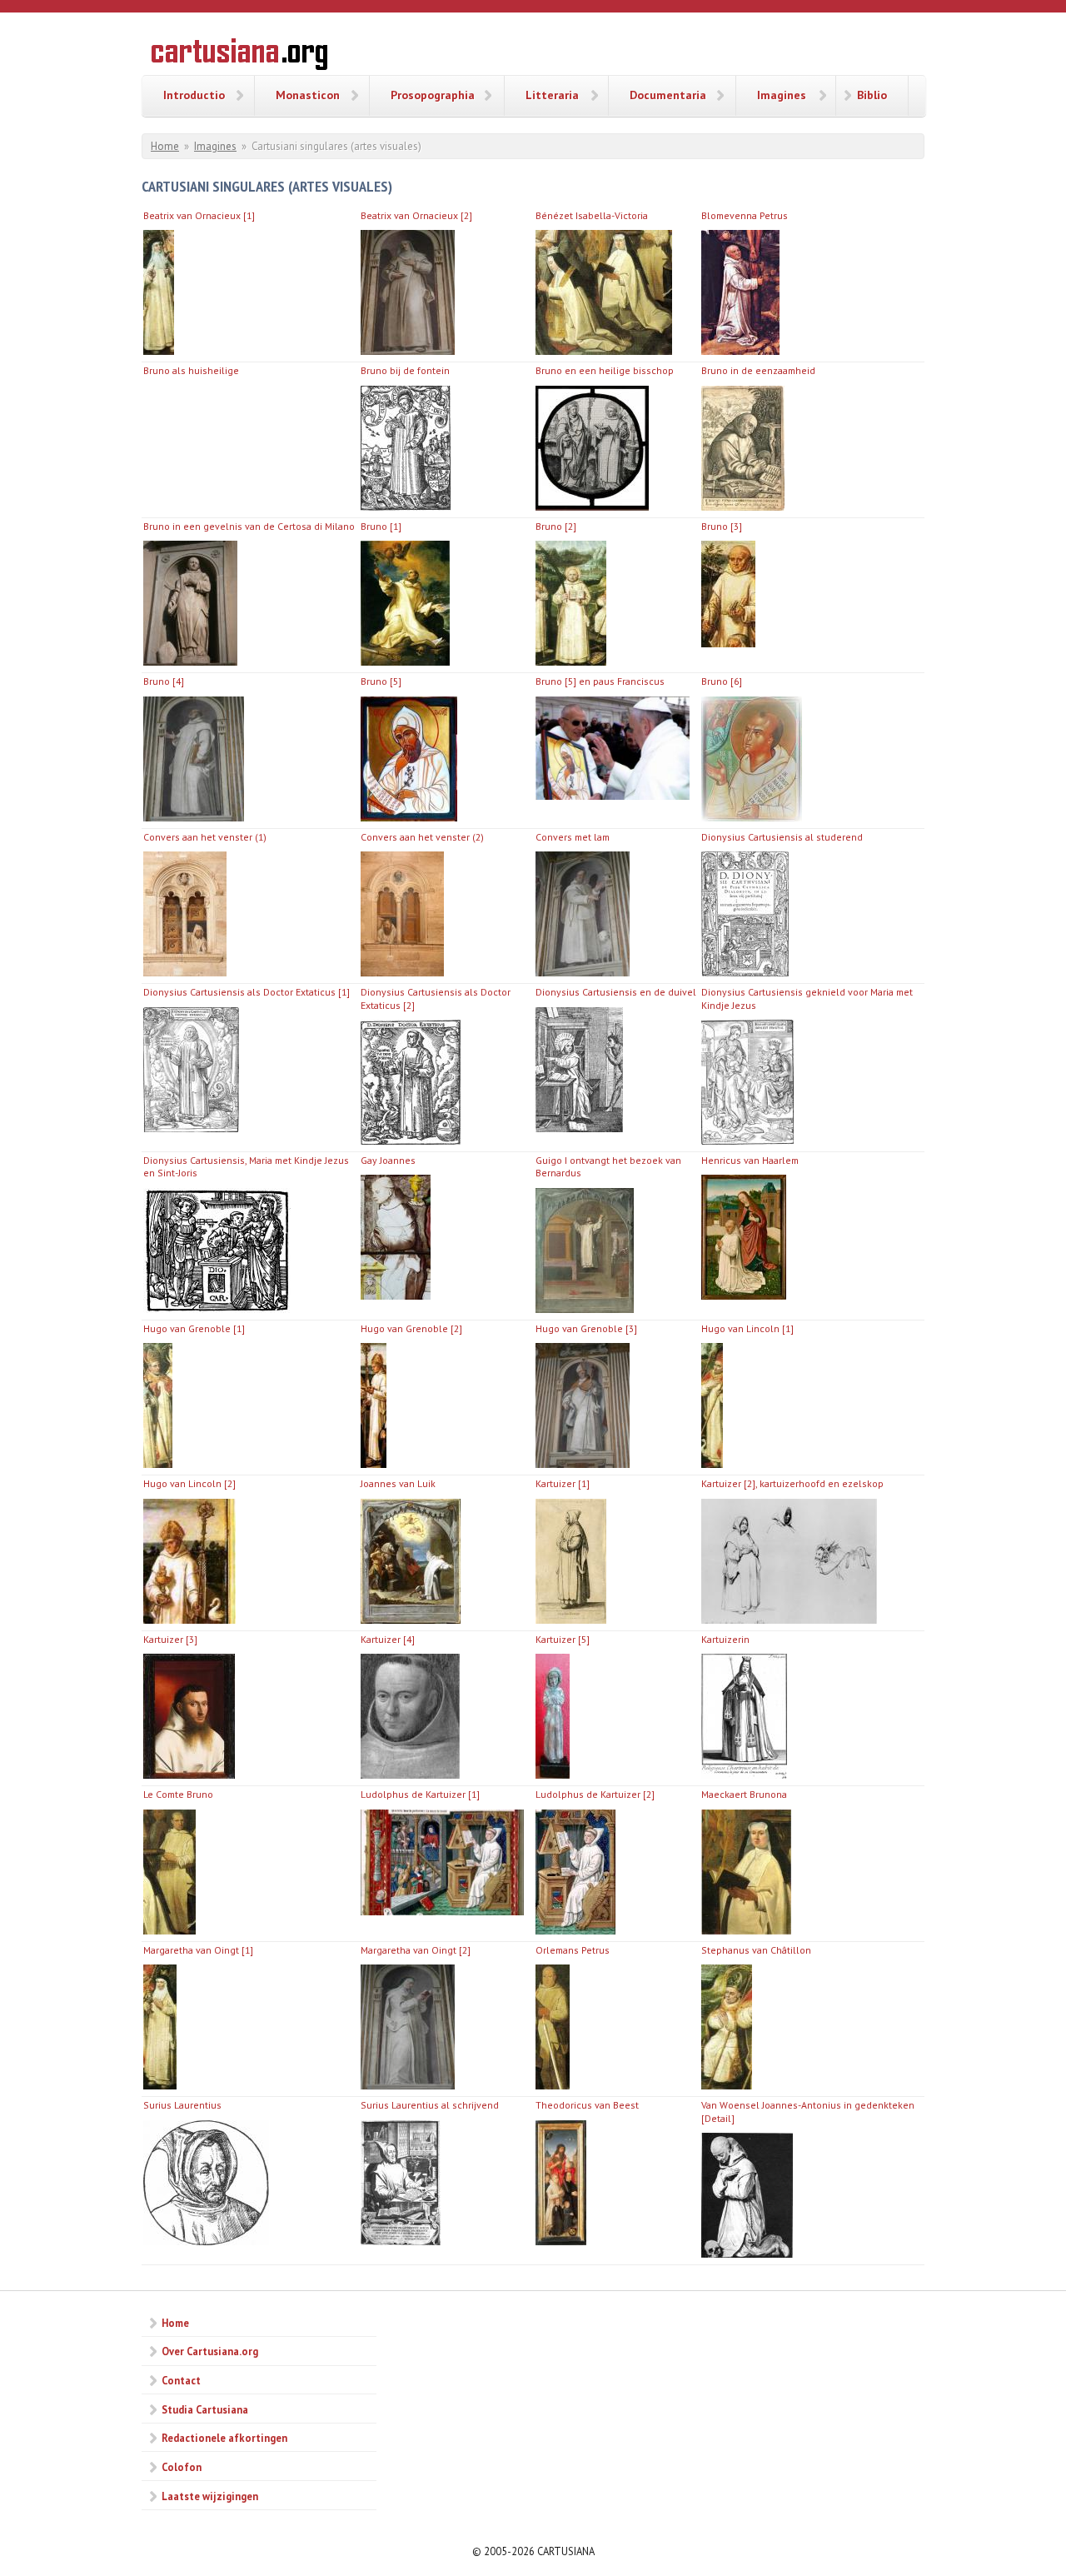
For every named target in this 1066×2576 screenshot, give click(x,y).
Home (165, 146)
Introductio (194, 95)
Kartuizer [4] (388, 1639)
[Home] (239, 57)
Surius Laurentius (182, 2105)
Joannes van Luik (398, 1483)
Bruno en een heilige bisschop (605, 370)
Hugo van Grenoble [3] (586, 1328)
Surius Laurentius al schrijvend (430, 2105)
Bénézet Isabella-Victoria (592, 215)
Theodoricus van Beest (587, 2105)
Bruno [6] (722, 681)
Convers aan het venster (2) (422, 837)
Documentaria (668, 95)
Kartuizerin (725, 1639)
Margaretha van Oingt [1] (198, 1950)
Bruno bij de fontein (405, 370)
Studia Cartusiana (205, 2409)
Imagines (782, 95)
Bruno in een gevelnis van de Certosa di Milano (249, 526)
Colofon (182, 2467)
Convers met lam (573, 837)
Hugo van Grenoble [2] (411, 1328)
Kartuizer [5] (563, 1639)
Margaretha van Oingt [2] (416, 1950)
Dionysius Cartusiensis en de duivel (616, 992)
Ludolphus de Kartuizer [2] (595, 1794)
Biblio (872, 95)
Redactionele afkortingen (224, 2438)
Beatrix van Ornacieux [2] (416, 215)
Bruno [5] (381, 681)
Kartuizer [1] (563, 1483)
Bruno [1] (381, 526)
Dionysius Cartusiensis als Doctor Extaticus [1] (247, 992)
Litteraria (552, 95)
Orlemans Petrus (573, 1950)
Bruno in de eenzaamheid (758, 370)
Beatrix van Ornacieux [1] (199, 215)
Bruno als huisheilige (191, 370)
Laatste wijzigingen (210, 2496)
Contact (181, 2380)
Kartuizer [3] (170, 1639)
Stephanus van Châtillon (756, 1950)
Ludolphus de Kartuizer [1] (420, 1794)
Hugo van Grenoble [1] (194, 1328)
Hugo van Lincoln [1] (747, 1328)
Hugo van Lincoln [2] (189, 1483)
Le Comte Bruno (178, 1794)
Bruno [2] (556, 526)
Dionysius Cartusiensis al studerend (782, 837)
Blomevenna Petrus (745, 215)
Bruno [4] (164, 681)
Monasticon (308, 95)
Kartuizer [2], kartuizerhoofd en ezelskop (792, 1483)
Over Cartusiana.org (210, 2351)
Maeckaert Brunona (744, 1794)
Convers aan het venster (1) (205, 837)
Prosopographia (433, 95)
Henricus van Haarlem (750, 1160)
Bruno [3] (722, 526)
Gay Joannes (388, 1160)
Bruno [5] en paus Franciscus (600, 681)
